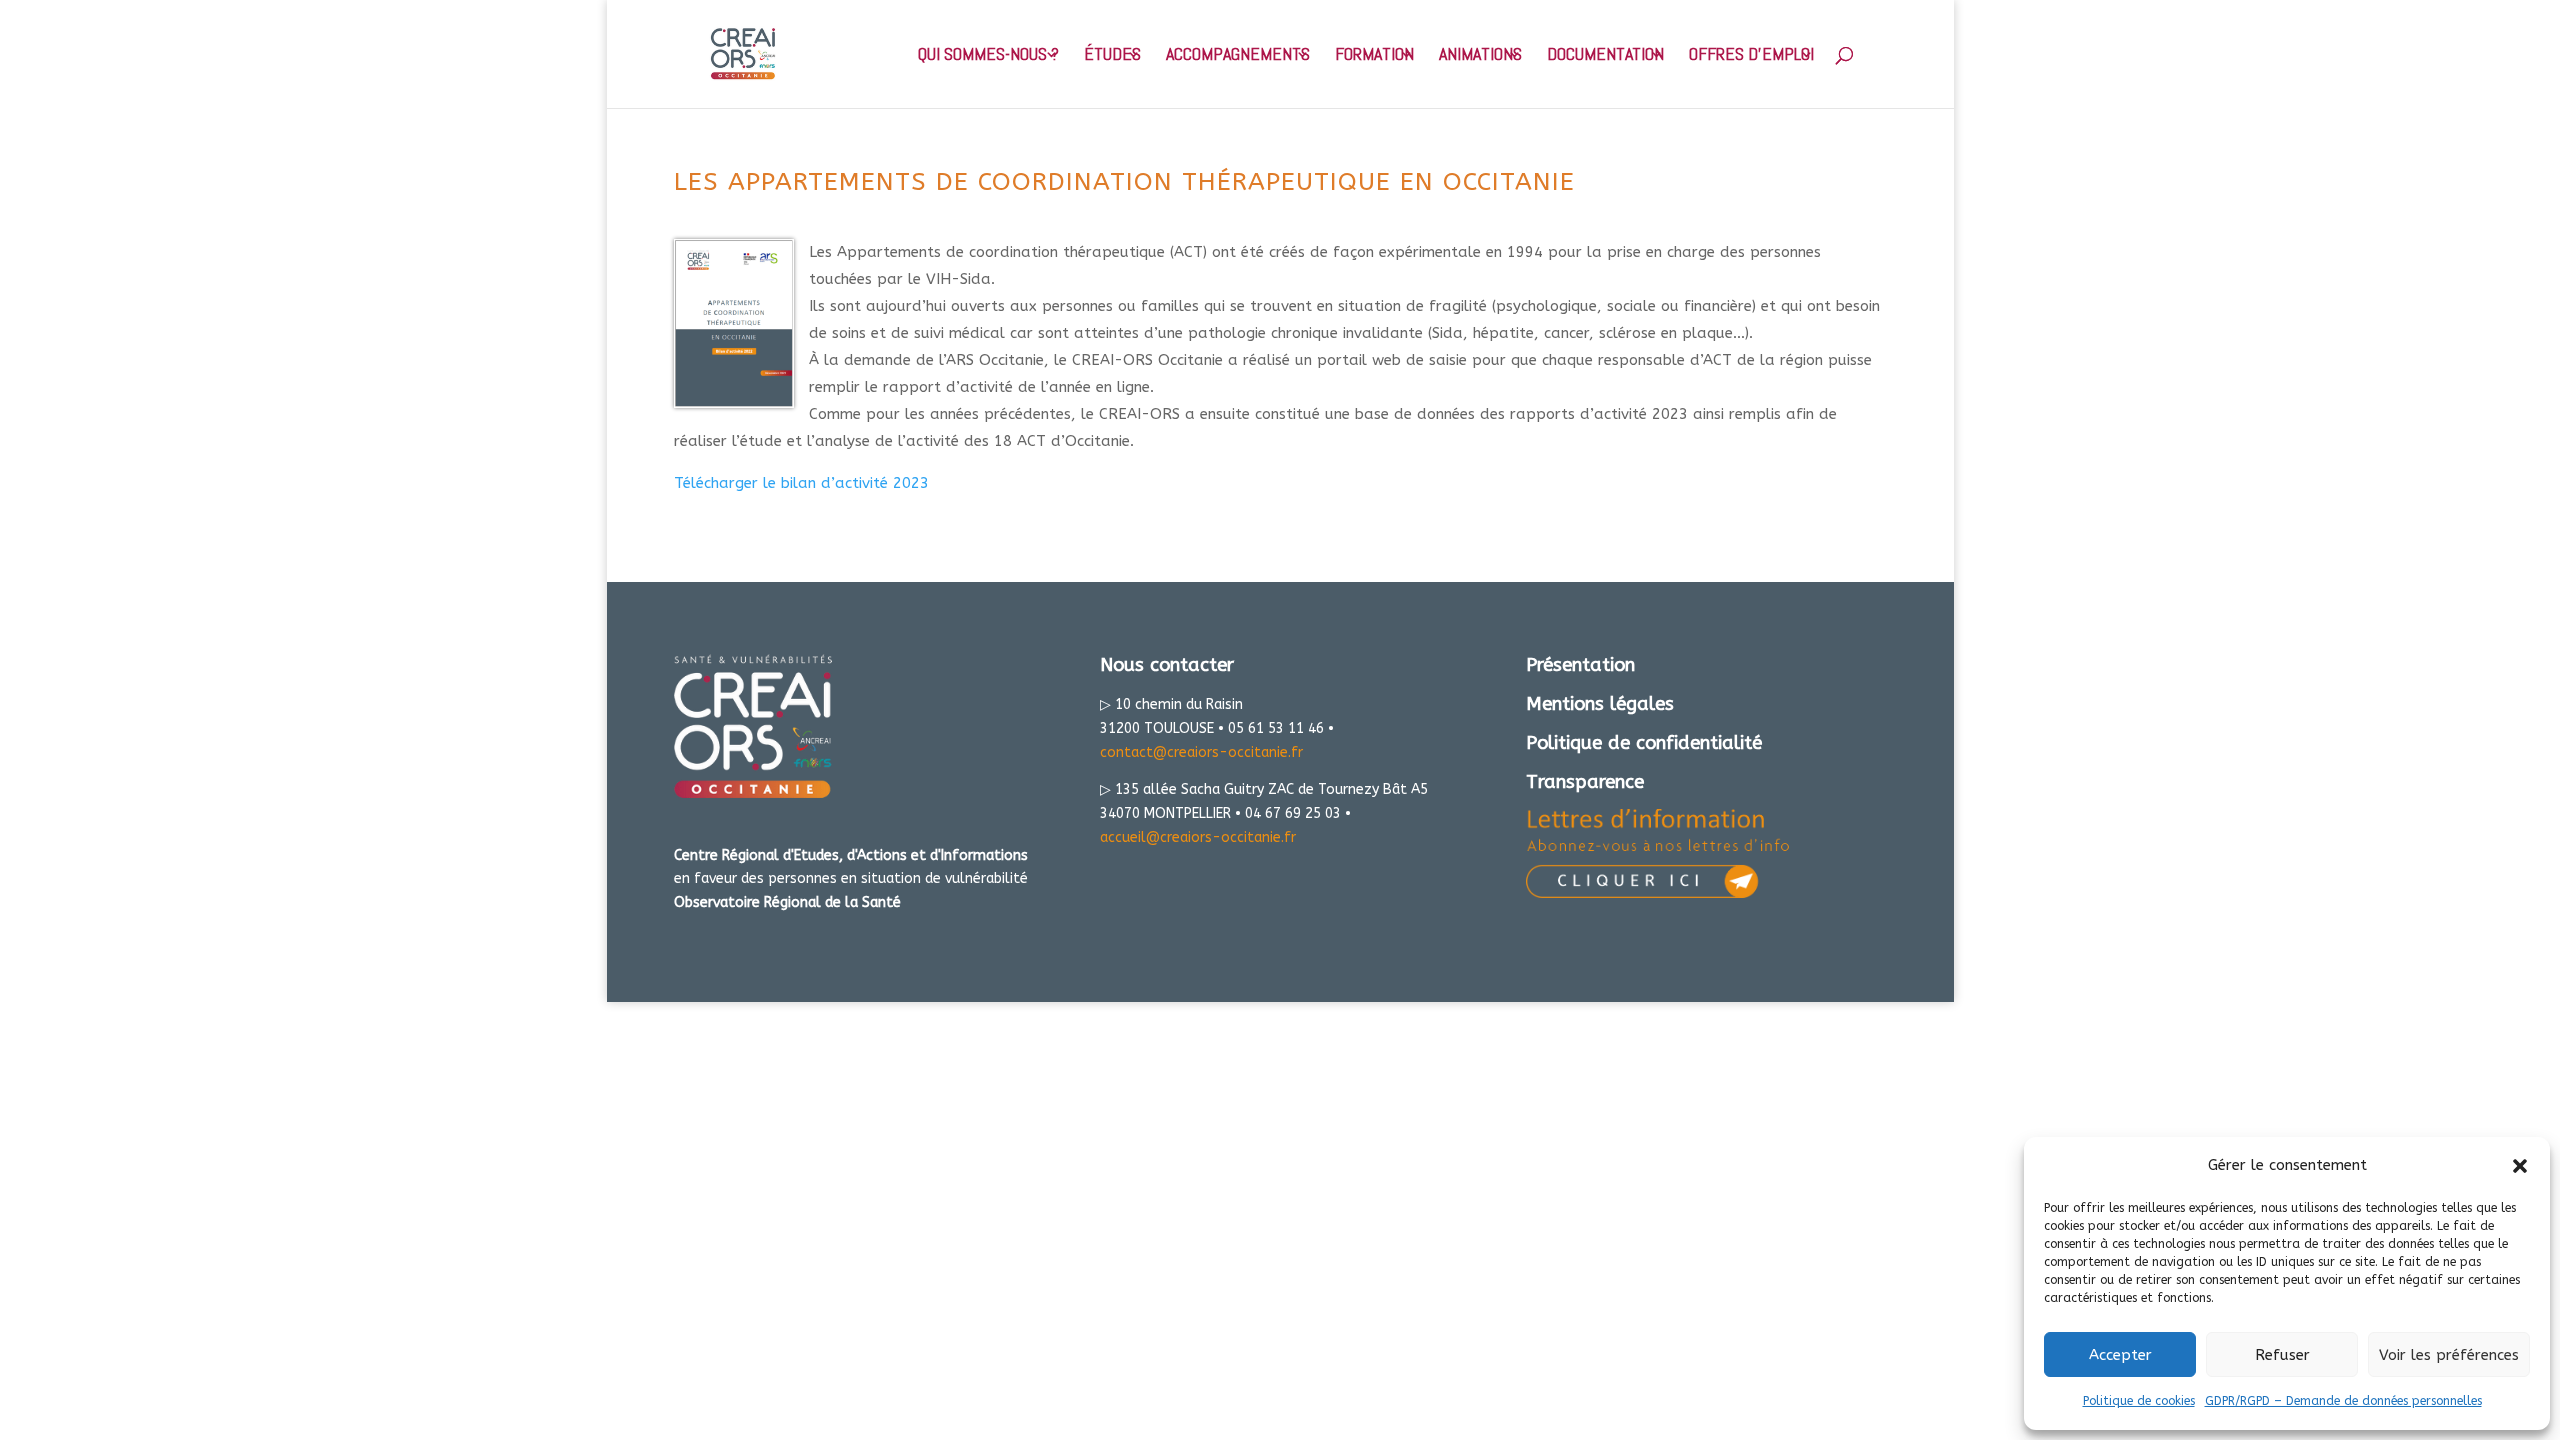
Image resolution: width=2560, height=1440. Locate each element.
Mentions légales (1600, 704)
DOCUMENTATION (1605, 56)
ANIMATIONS (1480, 56)
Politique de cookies (2139, 1401)
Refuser (2282, 1355)
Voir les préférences (2449, 1355)
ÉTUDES (1112, 56)
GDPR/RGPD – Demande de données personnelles (2343, 1401)
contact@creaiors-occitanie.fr (1201, 752)
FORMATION (1374, 56)
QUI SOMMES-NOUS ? (988, 56)
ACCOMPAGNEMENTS (1238, 56)
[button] (2520, 1166)
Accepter (2120, 1355)
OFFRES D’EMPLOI (1751, 56)
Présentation (1580, 665)
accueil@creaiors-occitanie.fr (1198, 837)
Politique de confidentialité (1644, 743)
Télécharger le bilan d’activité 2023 (801, 483)
